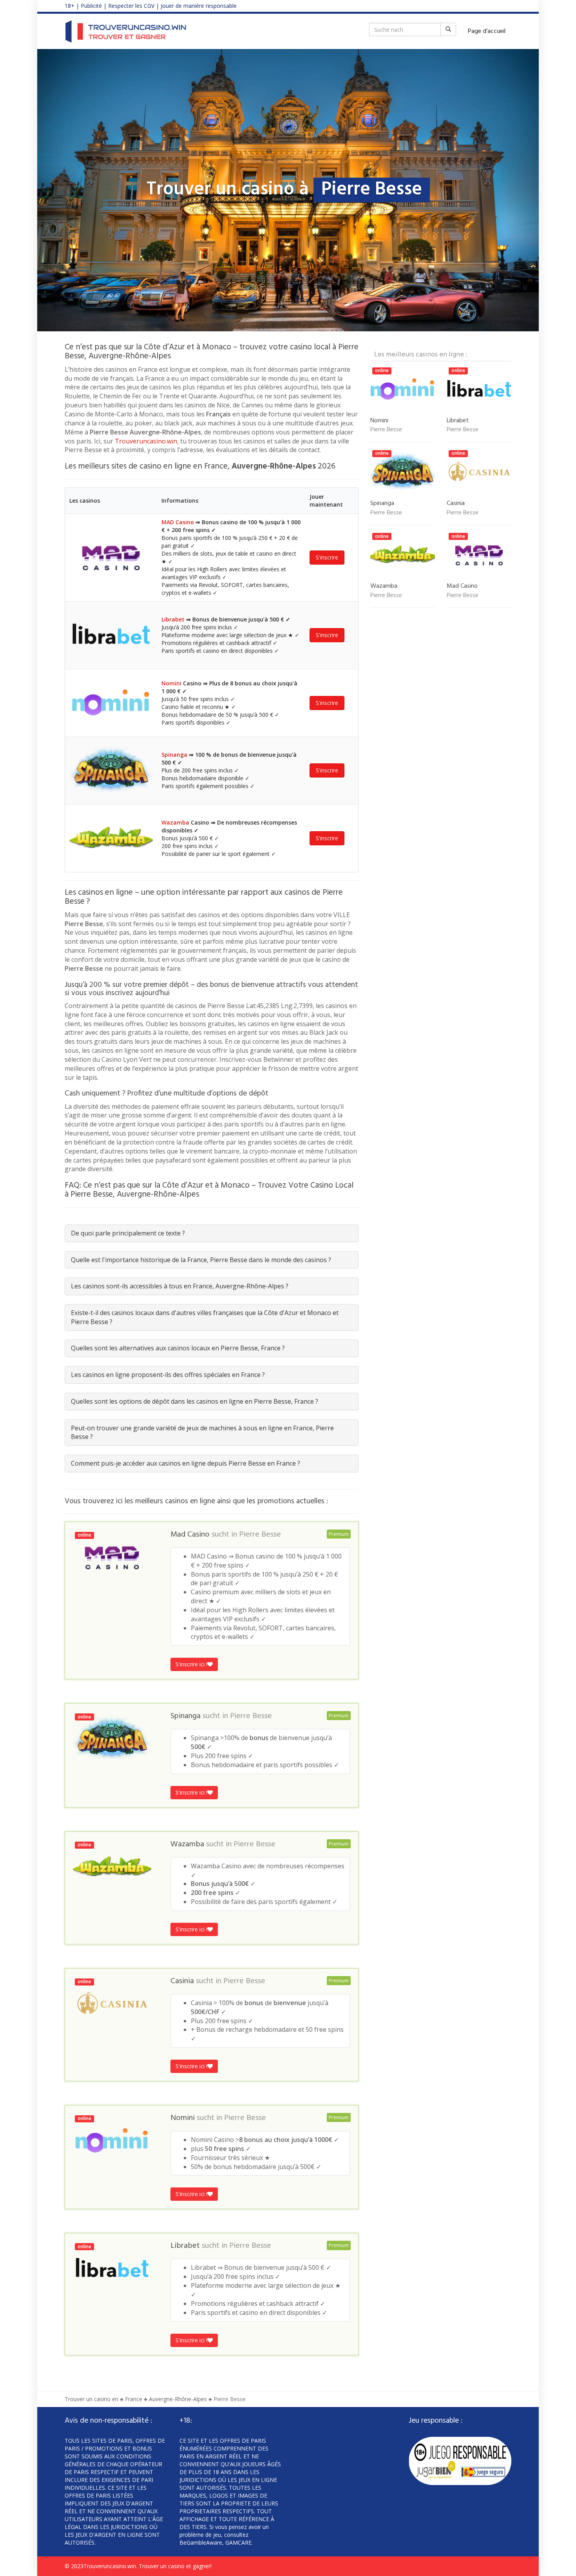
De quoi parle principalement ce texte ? (128, 1233)
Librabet (173, 619)
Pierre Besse (260, 1535)
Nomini (171, 683)
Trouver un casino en (91, 2399)
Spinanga (174, 755)
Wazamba (175, 822)
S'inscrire (327, 557)
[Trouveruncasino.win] (126, 31)
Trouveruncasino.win (146, 441)
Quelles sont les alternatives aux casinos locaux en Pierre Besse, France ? (178, 1348)
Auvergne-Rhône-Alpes (178, 2399)
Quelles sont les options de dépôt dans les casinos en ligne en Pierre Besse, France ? (195, 1401)
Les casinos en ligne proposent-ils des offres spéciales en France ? (168, 1375)
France (134, 2399)
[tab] (212, 1233)
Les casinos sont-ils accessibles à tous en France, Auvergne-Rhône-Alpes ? (180, 1286)
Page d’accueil (487, 31)
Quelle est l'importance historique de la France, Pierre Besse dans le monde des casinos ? (201, 1260)
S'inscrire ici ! (191, 1664)
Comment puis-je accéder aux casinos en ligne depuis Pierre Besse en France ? (186, 1463)
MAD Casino (178, 522)
